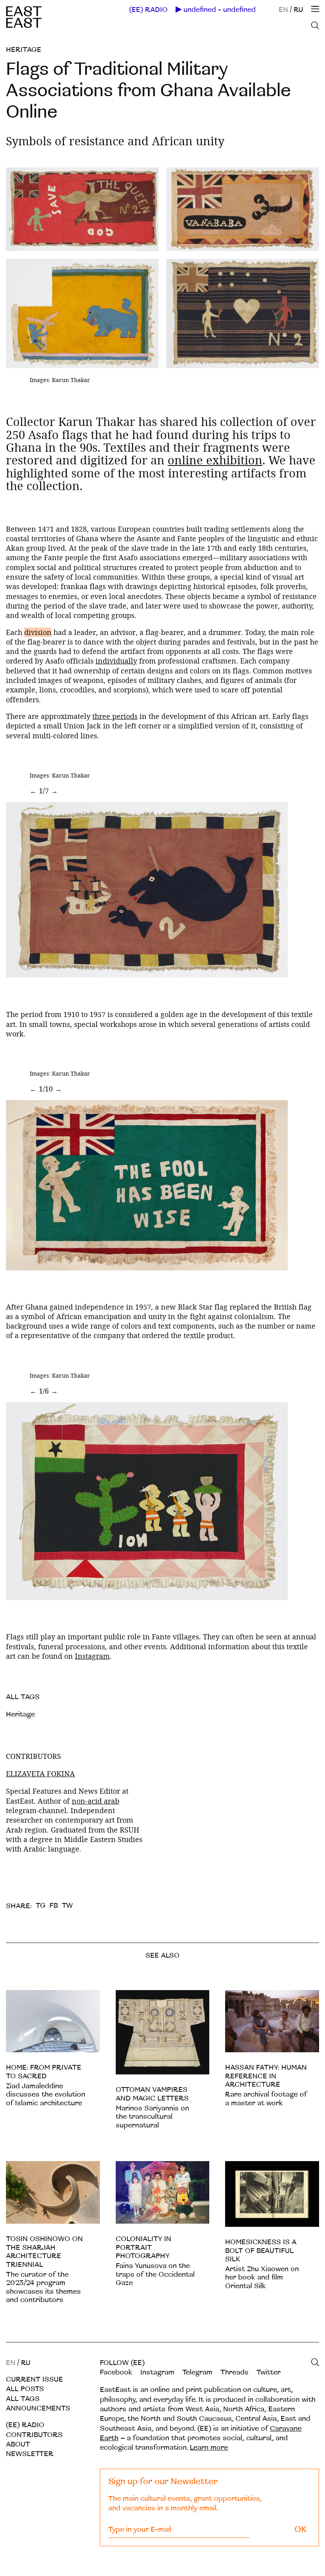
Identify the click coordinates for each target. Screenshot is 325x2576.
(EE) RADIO (148, 10)
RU (298, 10)
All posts (25, 2389)
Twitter (269, 2372)
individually (116, 661)
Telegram (197, 2372)
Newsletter (30, 2454)
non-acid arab (96, 1801)
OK (301, 2529)
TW (67, 1906)
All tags (23, 2399)
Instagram (92, 1656)
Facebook (116, 2372)
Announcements (38, 2408)
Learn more (209, 2448)
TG (41, 1906)
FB (54, 1906)
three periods (115, 716)
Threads (234, 2372)
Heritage (24, 50)
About (18, 2444)
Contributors (34, 2435)
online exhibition (215, 460)
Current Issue (34, 2379)
